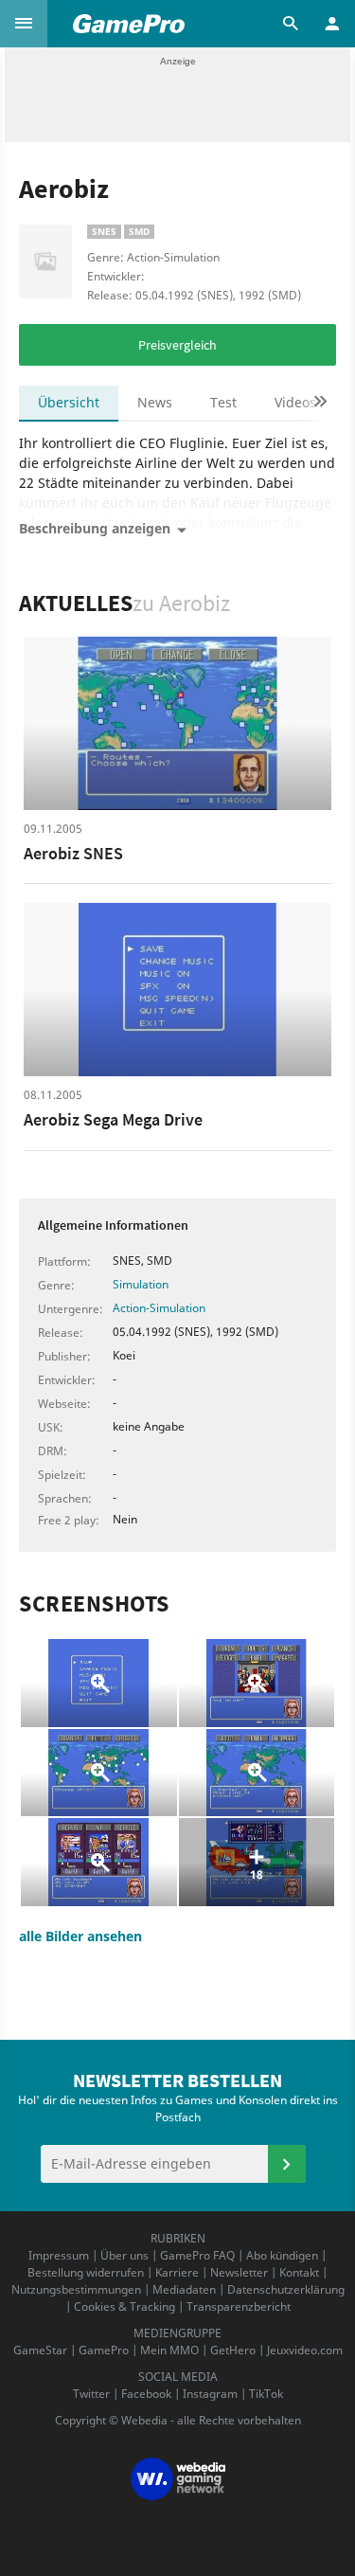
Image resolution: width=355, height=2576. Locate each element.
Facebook (146, 2394)
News (155, 402)
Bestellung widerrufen (86, 2272)
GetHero (233, 2350)
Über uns (124, 2255)
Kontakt (299, 2272)
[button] (24, 24)
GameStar (40, 2350)
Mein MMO (169, 2350)
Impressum (59, 2255)
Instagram (210, 2394)
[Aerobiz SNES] (177, 723)
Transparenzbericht (239, 2306)
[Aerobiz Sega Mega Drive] (177, 990)
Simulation (141, 1284)
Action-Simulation (159, 1308)
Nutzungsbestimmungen (76, 2289)
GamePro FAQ (197, 2255)
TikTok (266, 2394)
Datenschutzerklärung (286, 2289)
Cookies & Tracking (124, 2306)
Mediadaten (184, 2289)
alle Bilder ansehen (80, 1936)
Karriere (177, 2272)
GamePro (104, 2350)
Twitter (91, 2394)
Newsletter (239, 2272)
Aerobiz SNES (73, 853)
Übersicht (69, 402)
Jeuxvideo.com (305, 2350)
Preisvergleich (177, 345)
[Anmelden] (287, 2164)
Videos (295, 402)
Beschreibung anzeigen (95, 528)
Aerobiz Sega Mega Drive (113, 1119)
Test (223, 402)
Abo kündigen (282, 2255)
